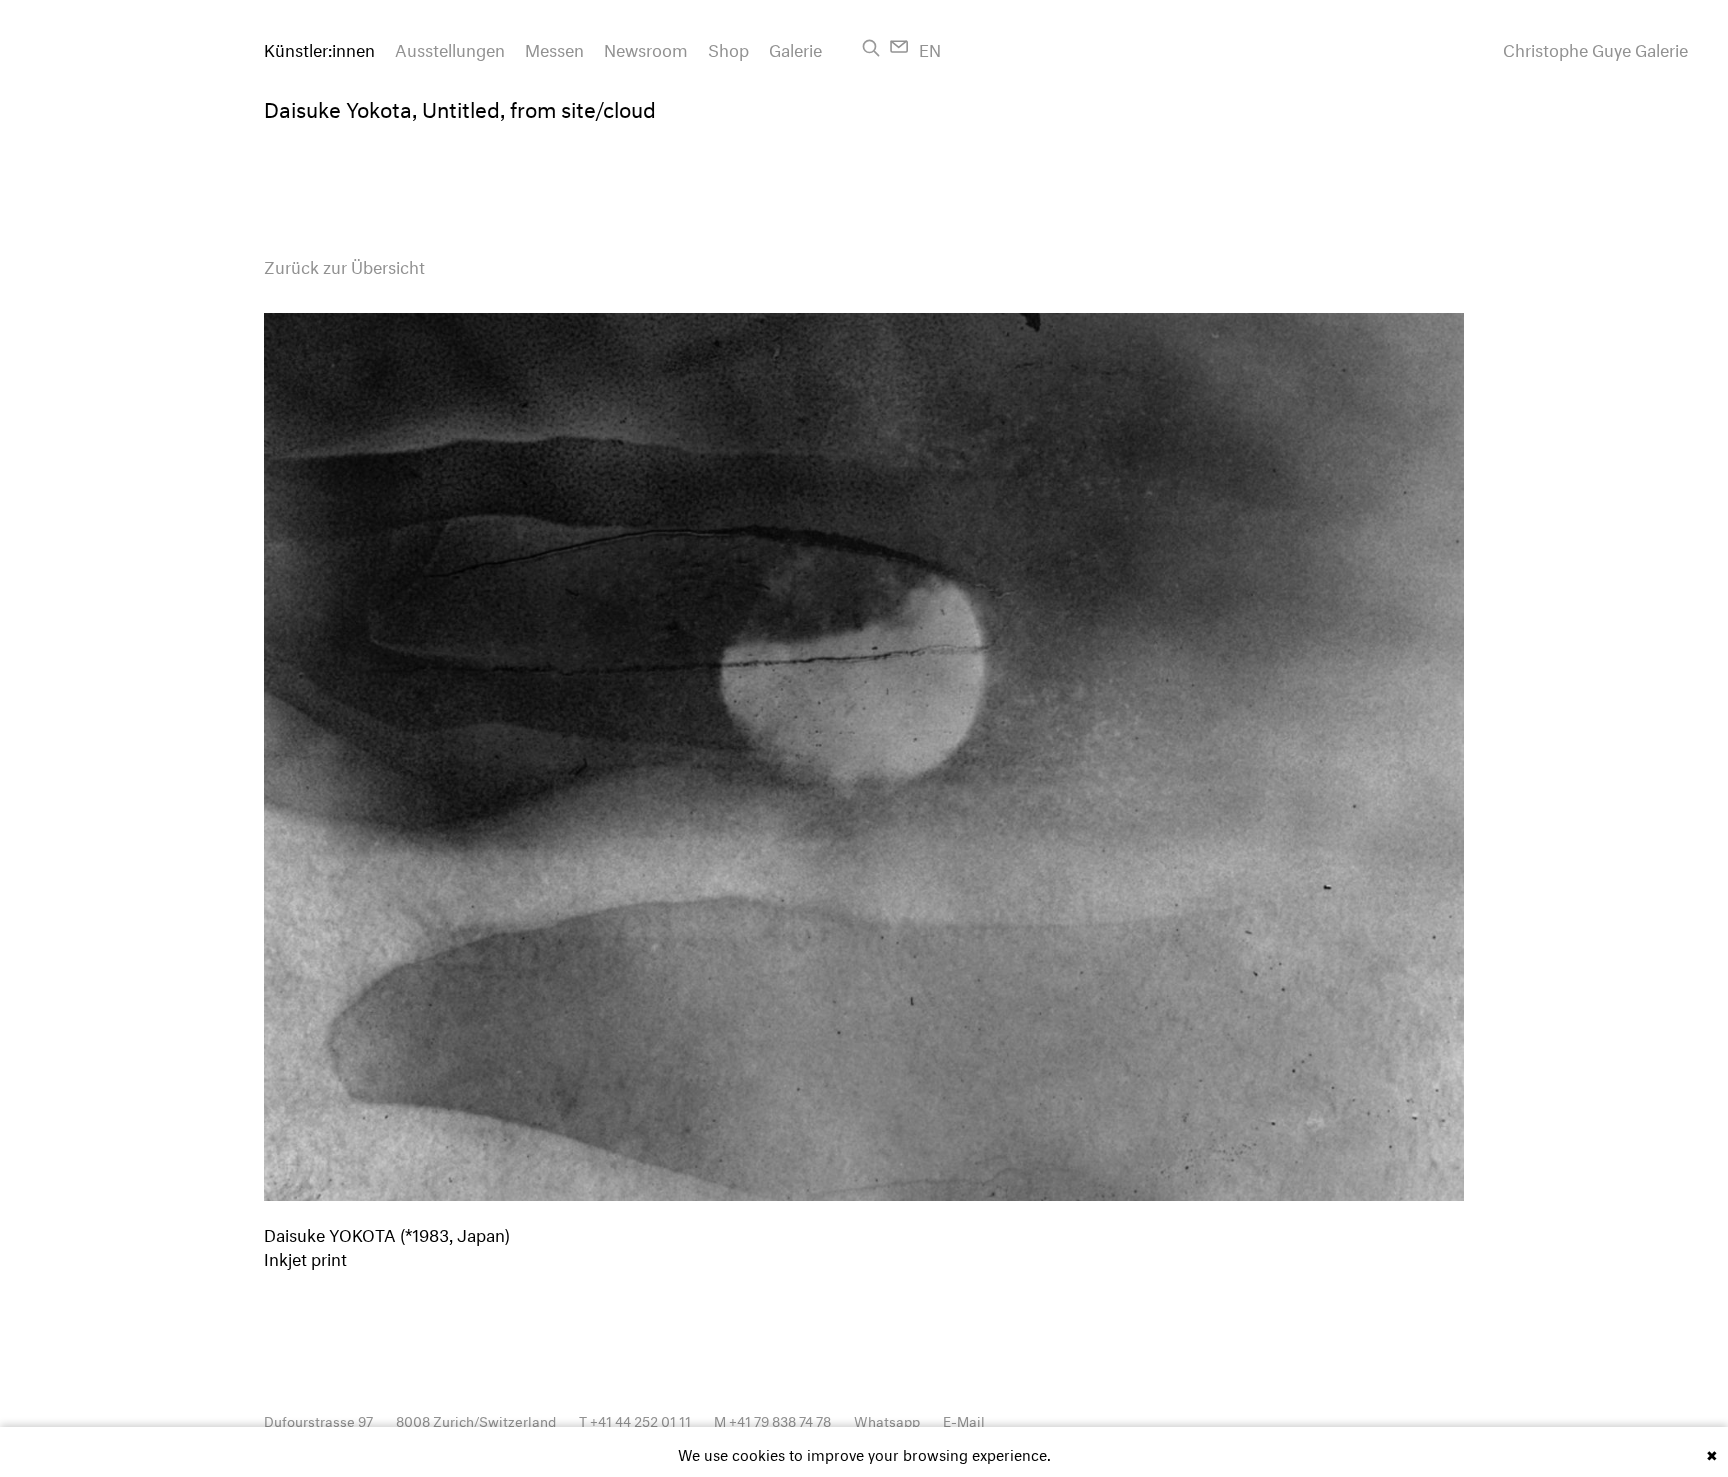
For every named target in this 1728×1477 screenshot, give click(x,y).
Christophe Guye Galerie (1595, 48)
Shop (728, 47)
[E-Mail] (899, 46)
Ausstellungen (450, 47)
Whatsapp (887, 1419)
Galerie (795, 47)
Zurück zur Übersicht (344, 264)
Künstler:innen (319, 47)
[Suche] (871, 48)
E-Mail (964, 1419)
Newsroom (646, 47)
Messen (554, 47)
